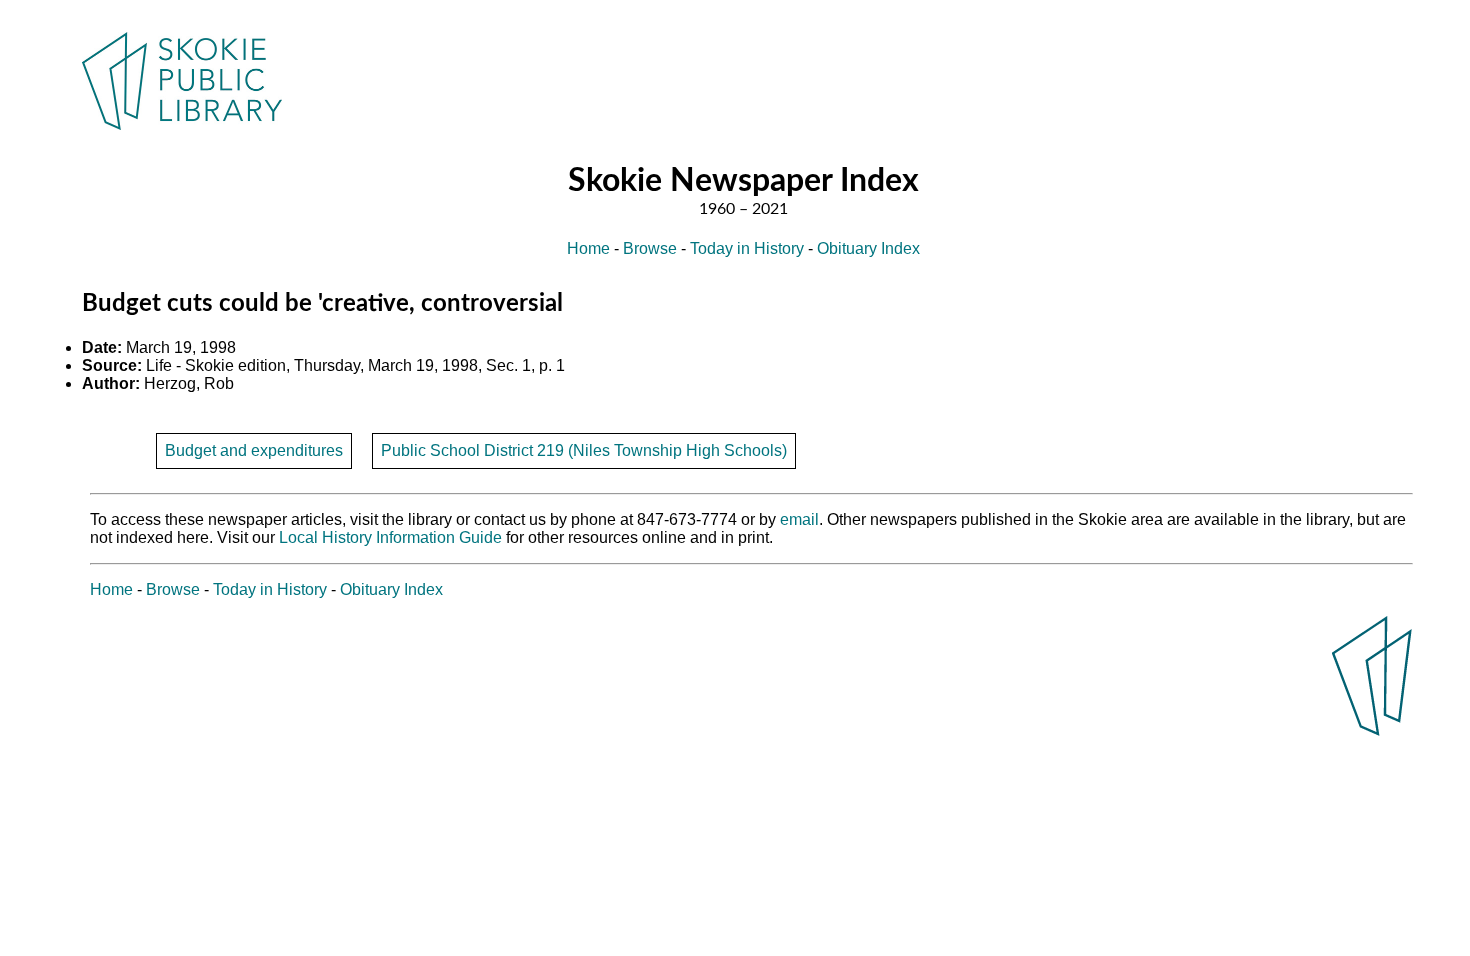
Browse (650, 248)
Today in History (747, 248)
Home (588, 248)
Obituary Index (868, 248)
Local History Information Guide (390, 537)
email (799, 519)
